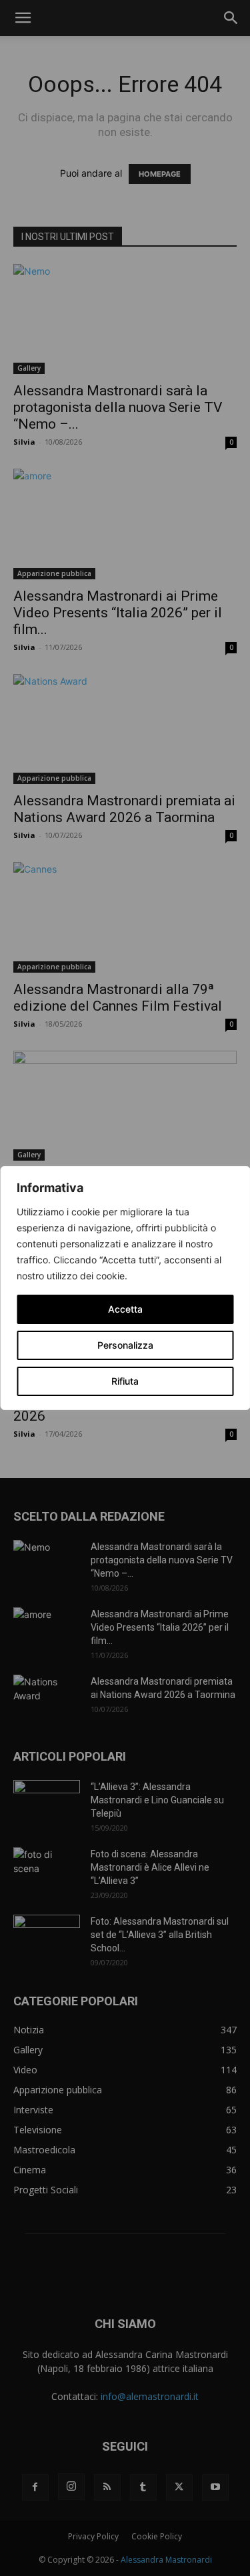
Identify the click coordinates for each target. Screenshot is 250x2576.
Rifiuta (125, 1381)
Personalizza (125, 1345)
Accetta (125, 1309)
